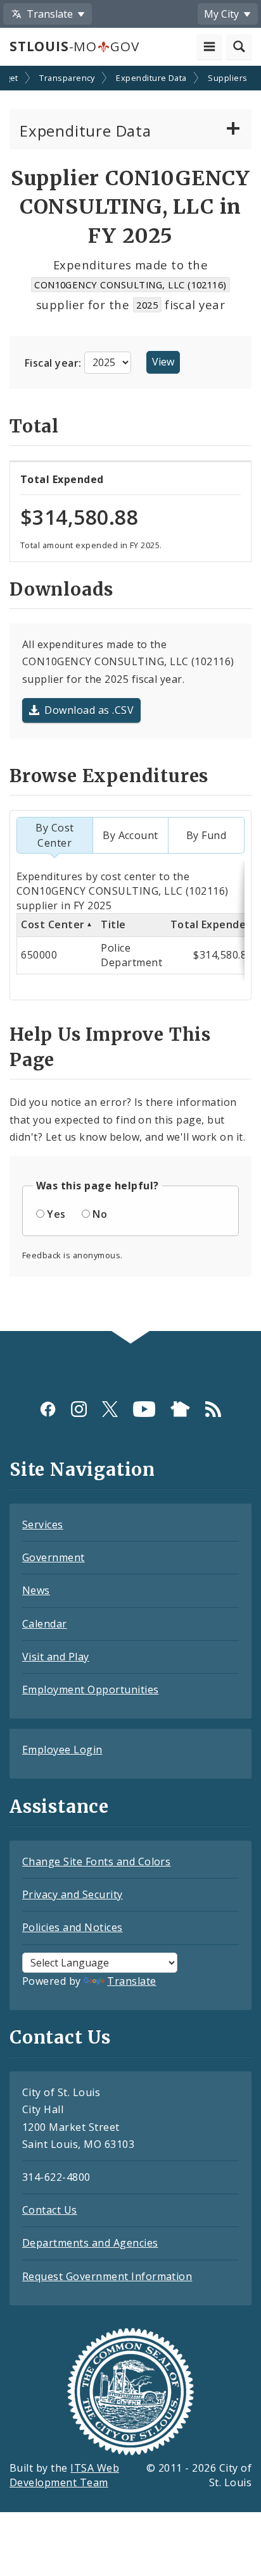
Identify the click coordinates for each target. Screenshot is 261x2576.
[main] (130, 700)
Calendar (45, 1624)
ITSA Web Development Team (64, 2475)
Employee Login (62, 1750)
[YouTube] (144, 1408)
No (100, 1214)
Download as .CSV (89, 710)
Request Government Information (107, 2276)
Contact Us (50, 2210)
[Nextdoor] (180, 1408)
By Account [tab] (130, 835)
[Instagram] (79, 1408)
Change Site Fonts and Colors (96, 1861)
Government (54, 1557)
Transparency (67, 78)
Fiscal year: (54, 362)
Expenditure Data (151, 78)
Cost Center (53, 924)
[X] (110, 1408)
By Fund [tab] (206, 835)
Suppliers (227, 78)
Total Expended (212, 924)
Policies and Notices (73, 1927)
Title (113, 924)
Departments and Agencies (90, 2243)
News (36, 1590)
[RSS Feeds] (213, 1408)
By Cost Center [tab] (54, 835)
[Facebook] (48, 1408)
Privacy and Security (73, 1894)
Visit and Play (56, 1657)
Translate (131, 1981)
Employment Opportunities (91, 1690)
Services (43, 1524)
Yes (56, 1214)
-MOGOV (74, 46)
